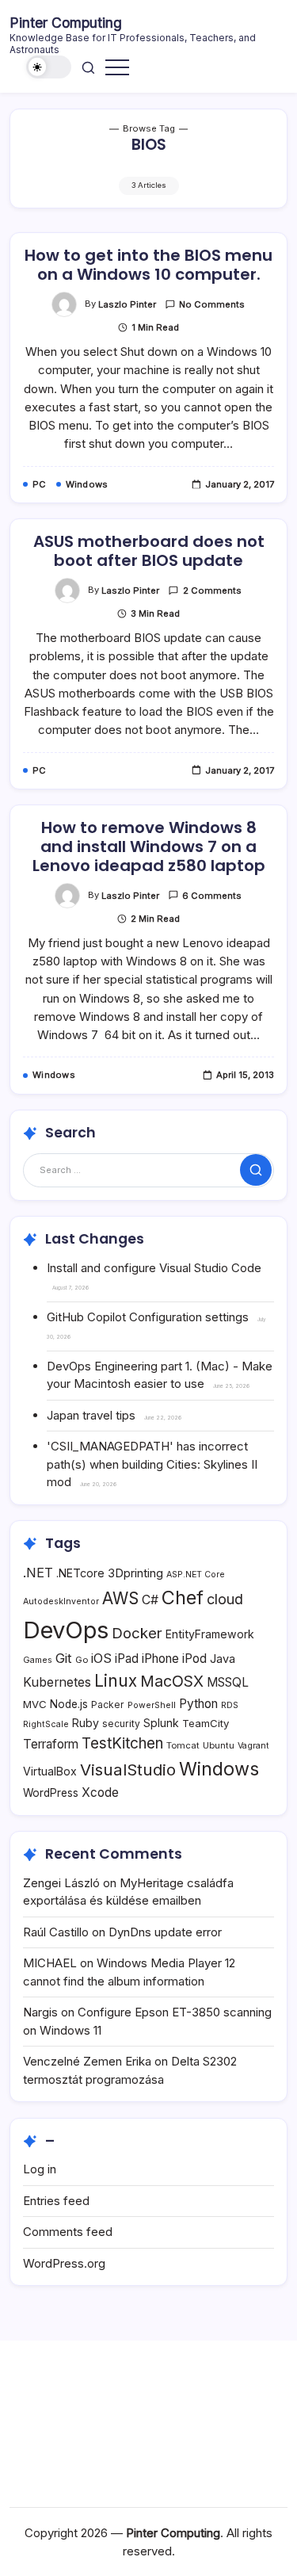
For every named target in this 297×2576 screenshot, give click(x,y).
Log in (40, 2169)
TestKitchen (122, 1743)
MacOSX (172, 1681)
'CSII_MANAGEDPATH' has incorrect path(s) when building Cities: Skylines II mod (152, 1464)
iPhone (160, 1659)
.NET (38, 1573)
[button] (49, 67)
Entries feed (56, 2201)
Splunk (161, 1723)
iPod (194, 1659)
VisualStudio (128, 1770)
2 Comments (212, 590)
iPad (127, 1659)
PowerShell (152, 1705)
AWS (120, 1598)
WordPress (51, 1793)
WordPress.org (64, 2263)
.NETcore (80, 1573)
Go (82, 1660)
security (121, 1724)
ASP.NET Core (196, 1575)
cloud (225, 1599)
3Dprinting (135, 1573)
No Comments (212, 304)
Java (223, 1659)
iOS (101, 1658)
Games (38, 1660)
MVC (35, 1704)
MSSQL (228, 1682)
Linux (116, 1681)
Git (64, 1658)
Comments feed (68, 2232)
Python (198, 1704)
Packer (108, 1705)
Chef (183, 1598)
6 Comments (212, 896)
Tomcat (183, 1745)
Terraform (51, 1744)
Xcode (100, 1792)
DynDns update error (165, 1932)
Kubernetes (57, 1682)
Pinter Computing (66, 23)
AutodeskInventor (61, 1601)
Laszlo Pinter (127, 304)
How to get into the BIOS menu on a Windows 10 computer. (148, 265)
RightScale (46, 1724)
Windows (219, 1769)
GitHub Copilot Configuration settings (148, 1317)
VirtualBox (50, 1771)
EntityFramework (210, 1634)
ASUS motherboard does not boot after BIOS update (149, 551)
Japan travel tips (91, 1415)
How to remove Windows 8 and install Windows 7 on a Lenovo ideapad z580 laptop (149, 847)
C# (150, 1600)
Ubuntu (219, 1745)
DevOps (66, 1630)
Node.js (69, 1704)
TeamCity (206, 1723)
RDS (230, 1705)
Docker (137, 1633)
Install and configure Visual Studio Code (154, 1268)
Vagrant (253, 1746)
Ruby (86, 1723)
